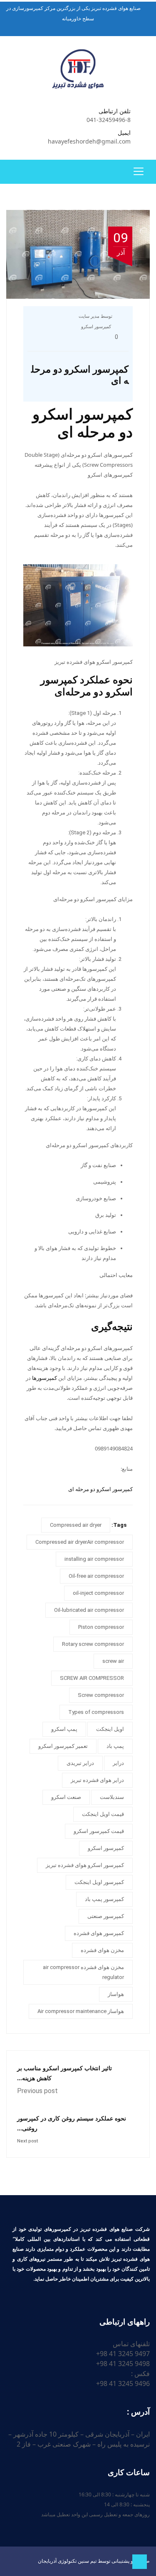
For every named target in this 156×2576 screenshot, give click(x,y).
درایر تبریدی (80, 1763)
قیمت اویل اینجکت (103, 1814)
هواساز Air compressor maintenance (81, 2011)
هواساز (116, 1994)
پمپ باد (115, 1746)
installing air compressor (94, 1559)
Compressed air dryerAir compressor (80, 1542)
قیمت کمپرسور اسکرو (99, 1831)
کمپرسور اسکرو (96, 327)
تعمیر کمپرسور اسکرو (63, 1746)
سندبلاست (112, 1797)
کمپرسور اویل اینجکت (99, 1882)
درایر (118, 1763)
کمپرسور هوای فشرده (99, 1933)
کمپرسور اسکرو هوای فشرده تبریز (85, 1865)
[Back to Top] (140, 2562)
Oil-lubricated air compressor (89, 1610)
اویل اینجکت (110, 1729)
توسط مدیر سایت (95, 316)
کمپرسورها (44, 1378)
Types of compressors (96, 1712)
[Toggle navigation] (139, 171)
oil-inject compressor (98, 1593)
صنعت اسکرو (66, 1797)
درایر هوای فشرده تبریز (97, 1780)
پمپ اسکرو (64, 1729)
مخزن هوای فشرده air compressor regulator (83, 1972)
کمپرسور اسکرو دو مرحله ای (100, 1489)
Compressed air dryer (76, 1525)
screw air (113, 1661)
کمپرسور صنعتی (106, 1916)
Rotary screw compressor (93, 1644)
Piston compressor (101, 1627)
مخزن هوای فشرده (102, 1950)
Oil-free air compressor (96, 1576)
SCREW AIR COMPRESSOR (92, 1678)
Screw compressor (101, 1695)
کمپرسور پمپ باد (104, 1899)
